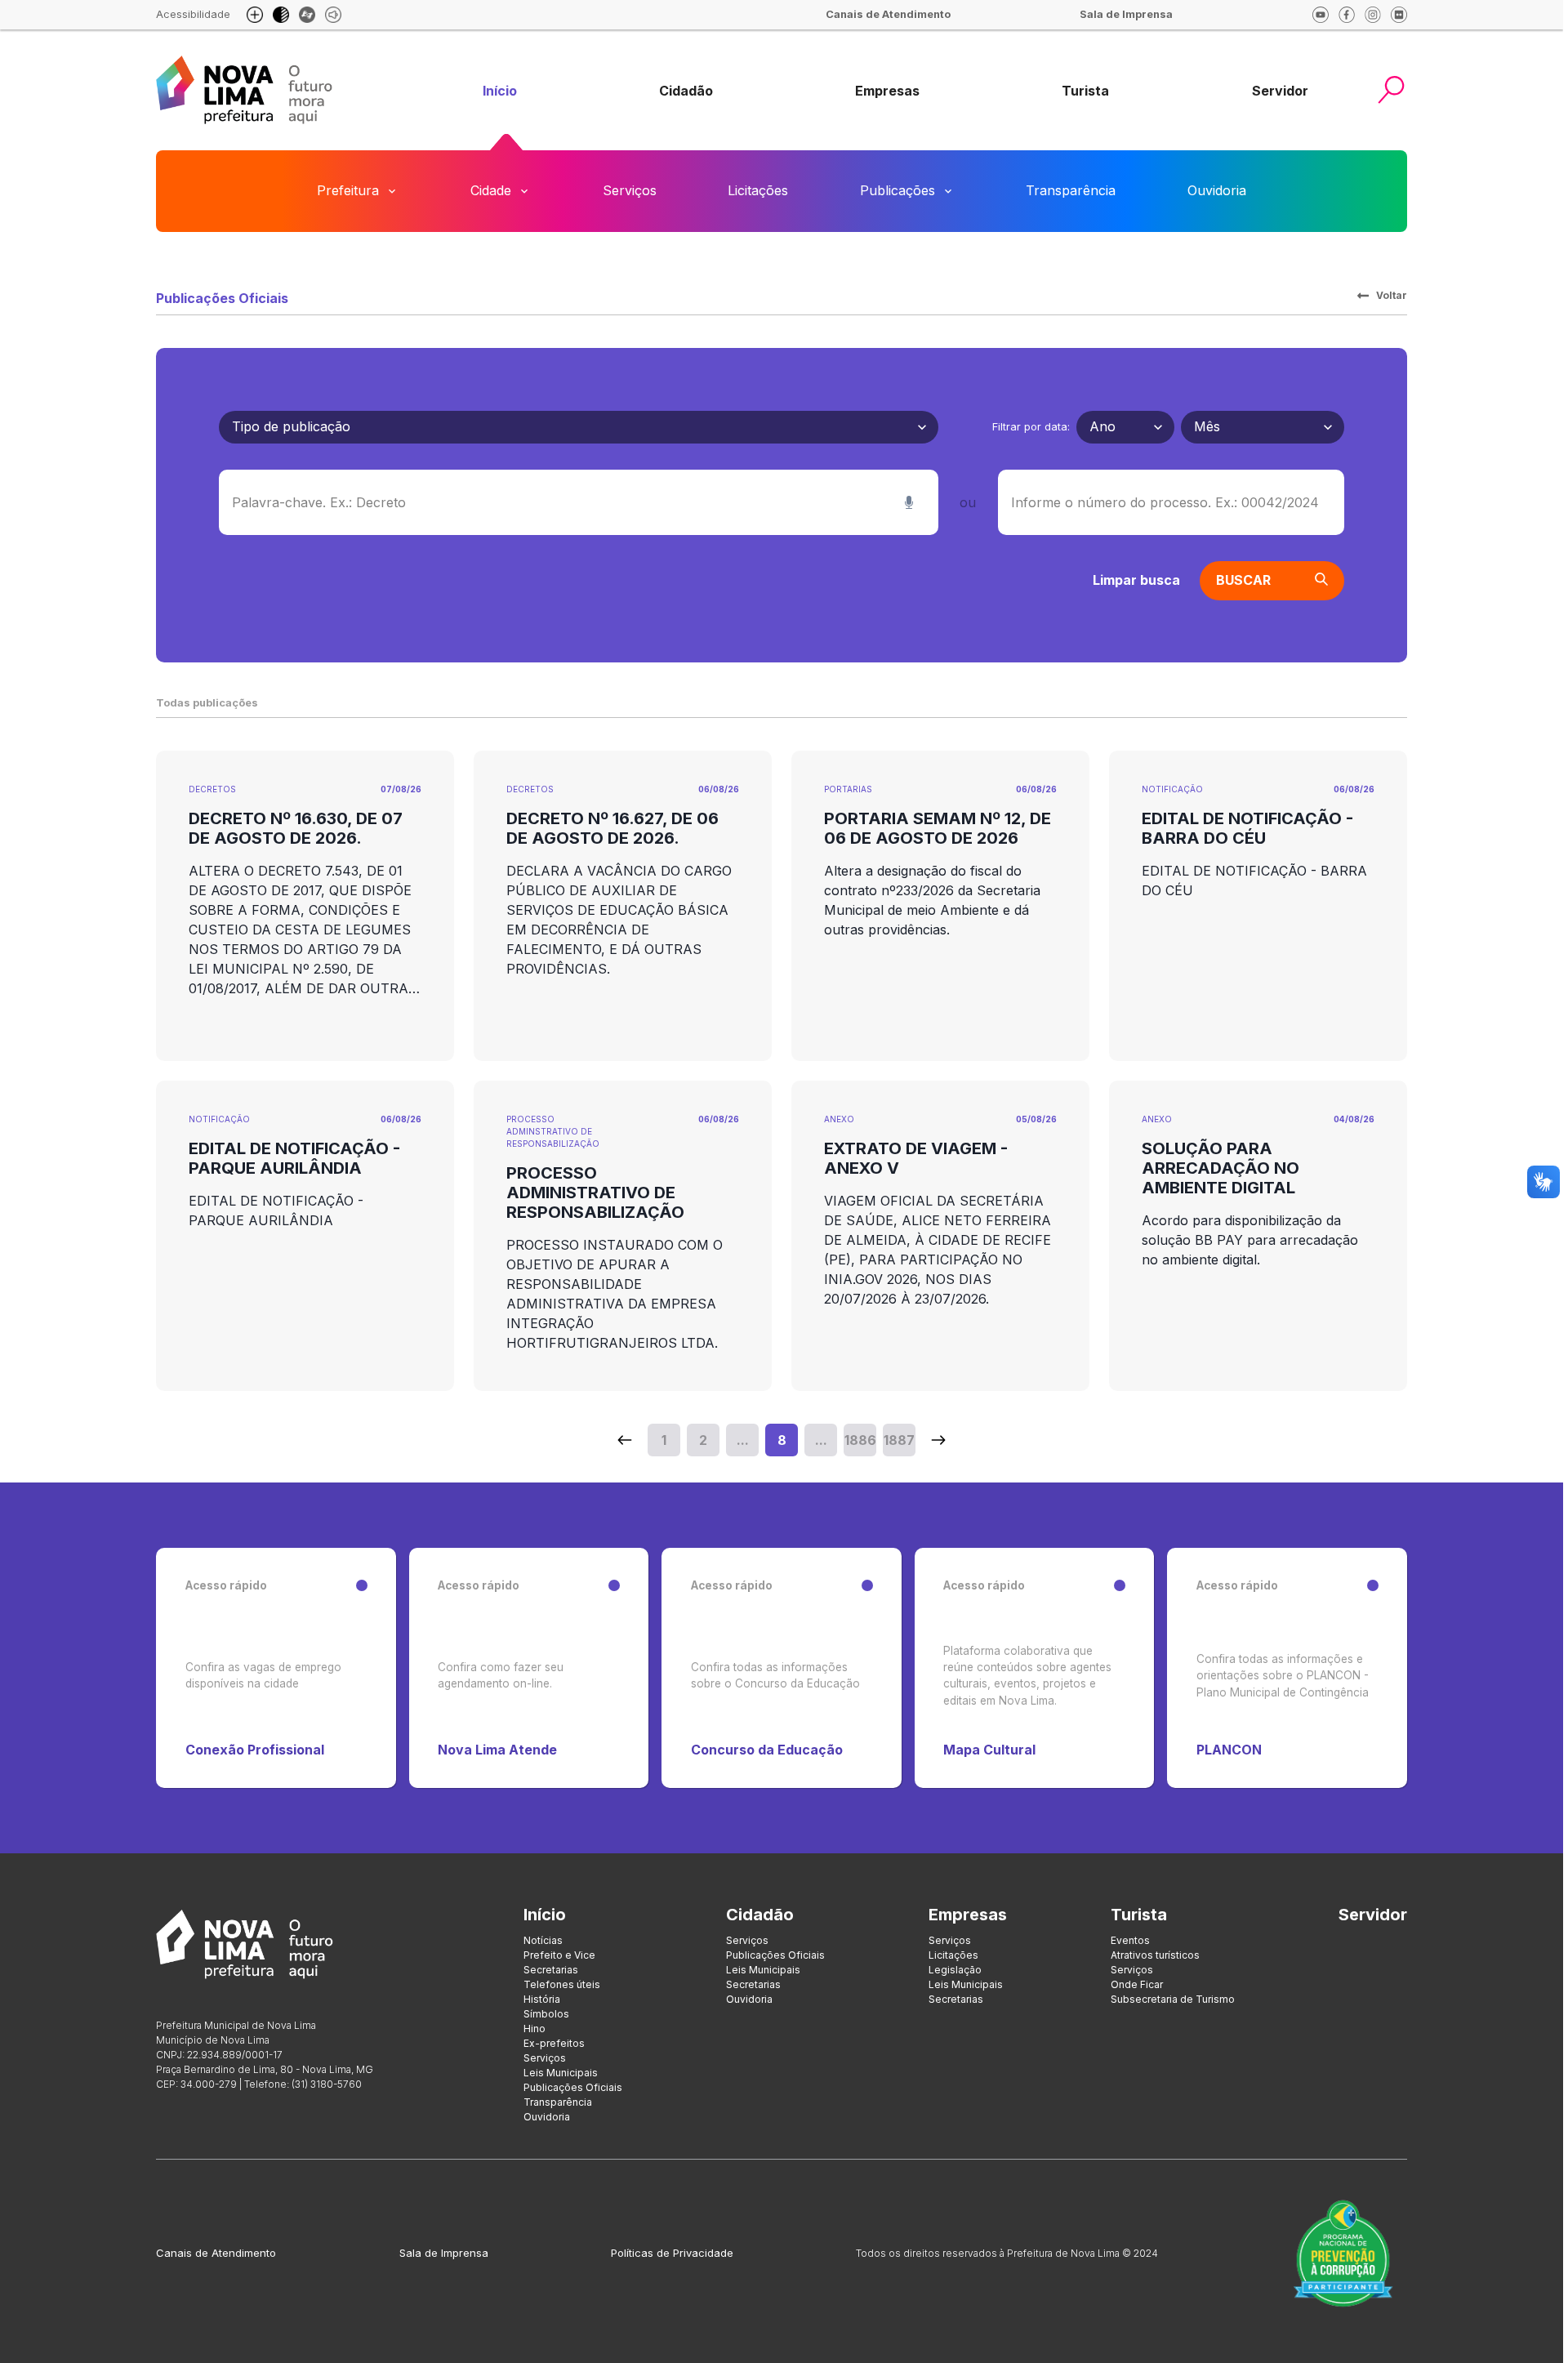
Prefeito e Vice (559, 1955)
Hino (535, 2029)
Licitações (758, 190)
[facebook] (1347, 15)
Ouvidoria (1217, 190)
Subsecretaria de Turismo (1173, 1999)
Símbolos (546, 2014)
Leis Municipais (561, 2073)
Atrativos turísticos (1155, 1955)
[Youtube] (1321, 15)
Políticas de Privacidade (672, 2253)
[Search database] (625, 1440)
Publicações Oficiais (573, 2087)
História (542, 1999)
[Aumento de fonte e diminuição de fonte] (255, 15)
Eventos (1130, 1940)
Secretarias (551, 1970)
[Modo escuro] (281, 15)
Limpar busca (1136, 580)
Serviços (630, 190)
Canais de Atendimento (216, 2253)
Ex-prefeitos (554, 2043)
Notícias (543, 1940)
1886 (860, 1440)
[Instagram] (1373, 15)
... (743, 1440)
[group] (500, 91)
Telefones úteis (562, 1984)
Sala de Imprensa (444, 2253)
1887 (899, 1440)
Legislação (955, 1970)
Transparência (1071, 190)
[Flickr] (1399, 15)
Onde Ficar (1137, 1984)
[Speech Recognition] (909, 502)
